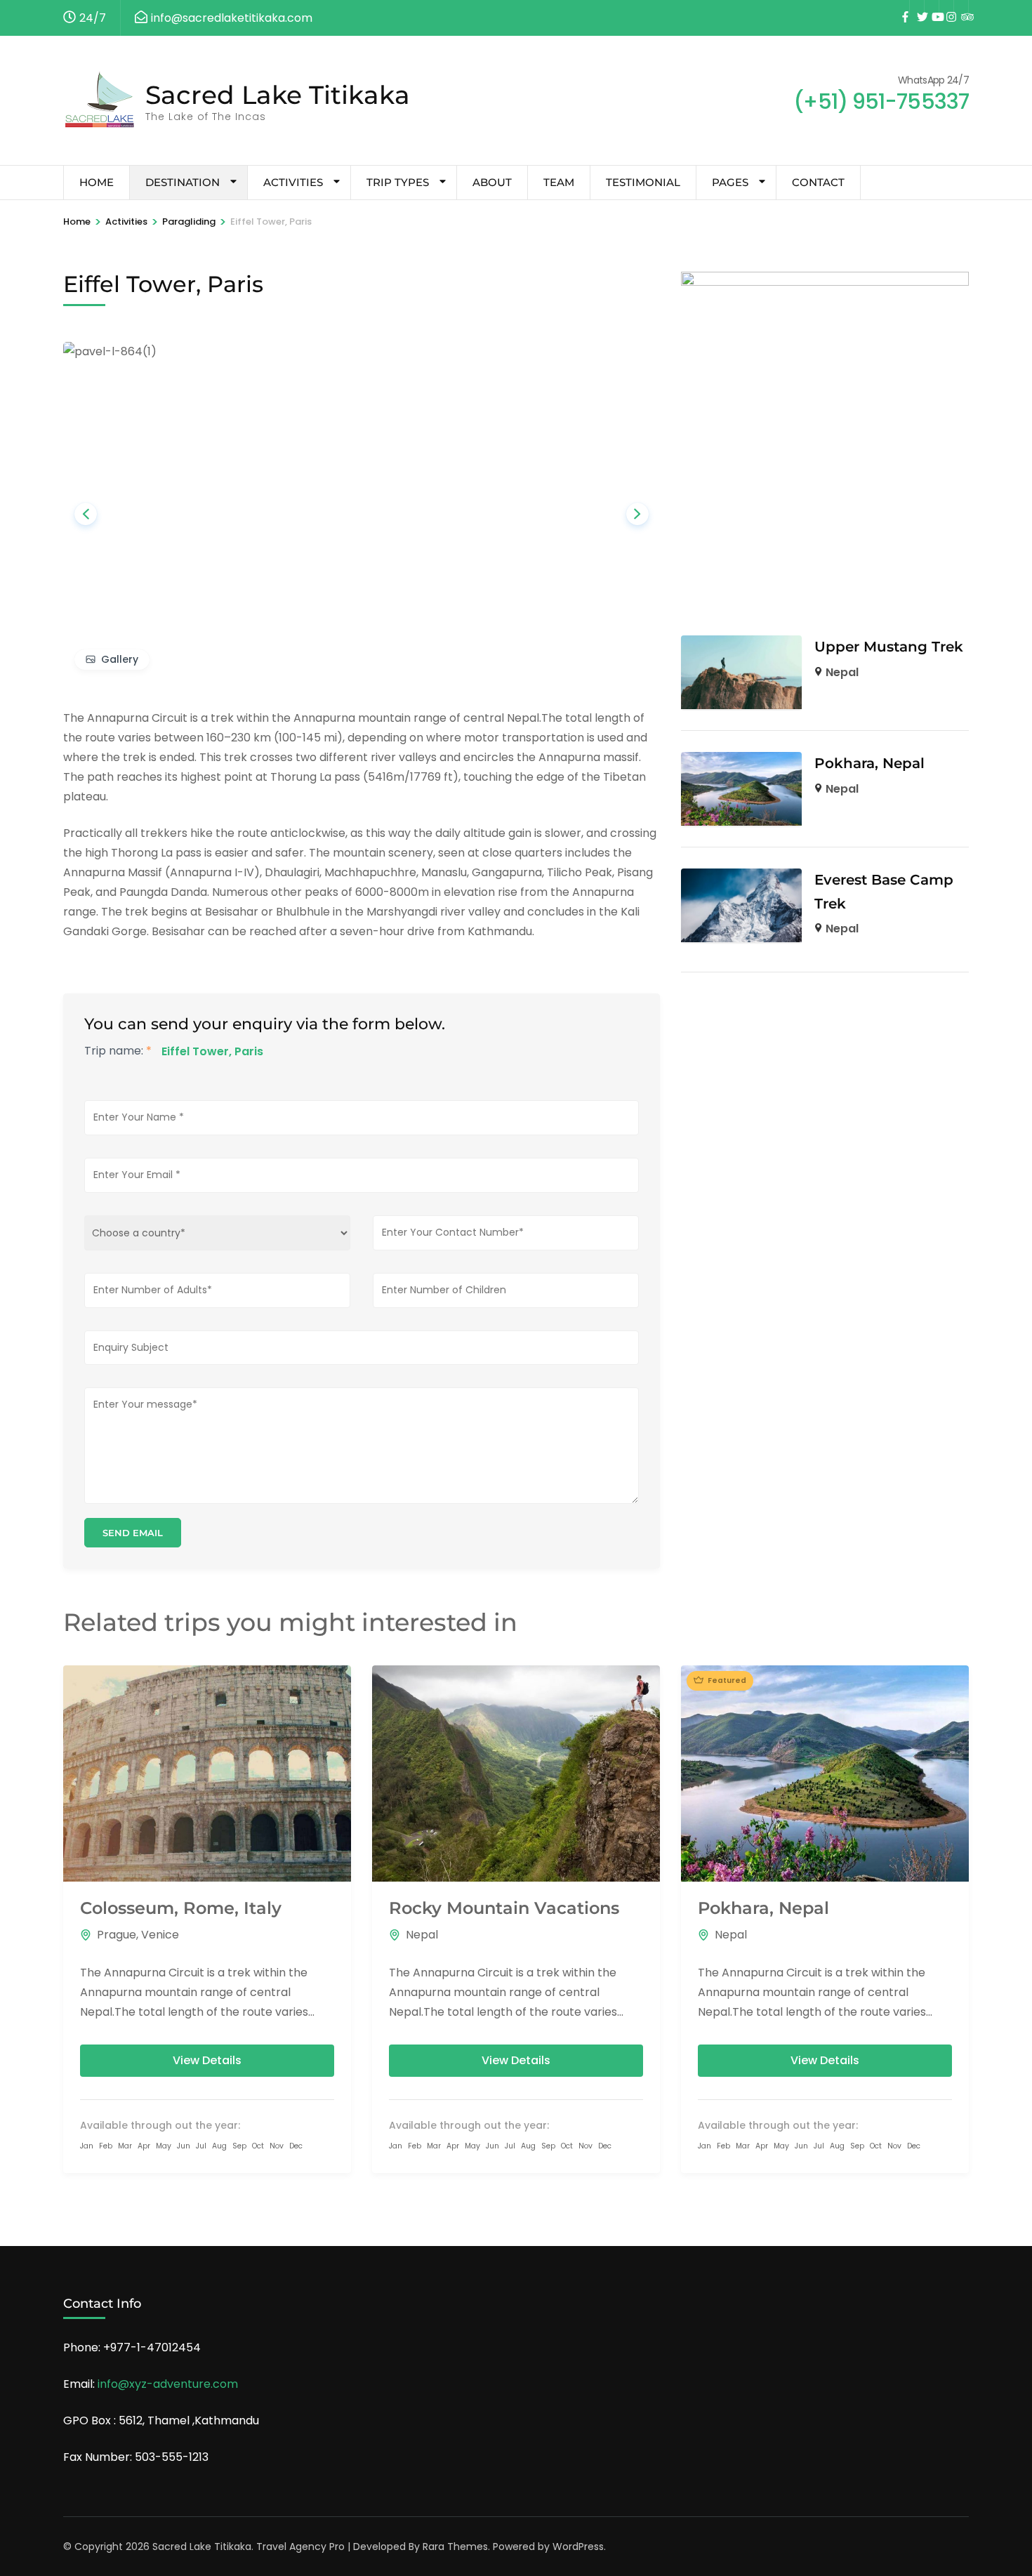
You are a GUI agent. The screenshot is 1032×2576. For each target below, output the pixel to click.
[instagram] (946, 8)
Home (97, 182)
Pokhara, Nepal (869, 763)
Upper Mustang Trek (889, 647)
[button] (86, 514)
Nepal (842, 672)
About (492, 182)
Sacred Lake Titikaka (278, 95)
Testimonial (643, 182)
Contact (818, 182)
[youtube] (932, 8)
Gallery (120, 659)
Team (559, 182)
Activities (293, 182)
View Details (207, 2060)
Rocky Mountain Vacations (504, 1908)
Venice (160, 1935)
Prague (117, 1935)
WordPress (578, 2547)
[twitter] (917, 8)
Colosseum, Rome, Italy (181, 1908)
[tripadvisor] (961, 8)
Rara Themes (455, 2547)
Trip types (398, 182)
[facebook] (902, 8)
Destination (183, 182)
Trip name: (118, 1051)
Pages (730, 182)
